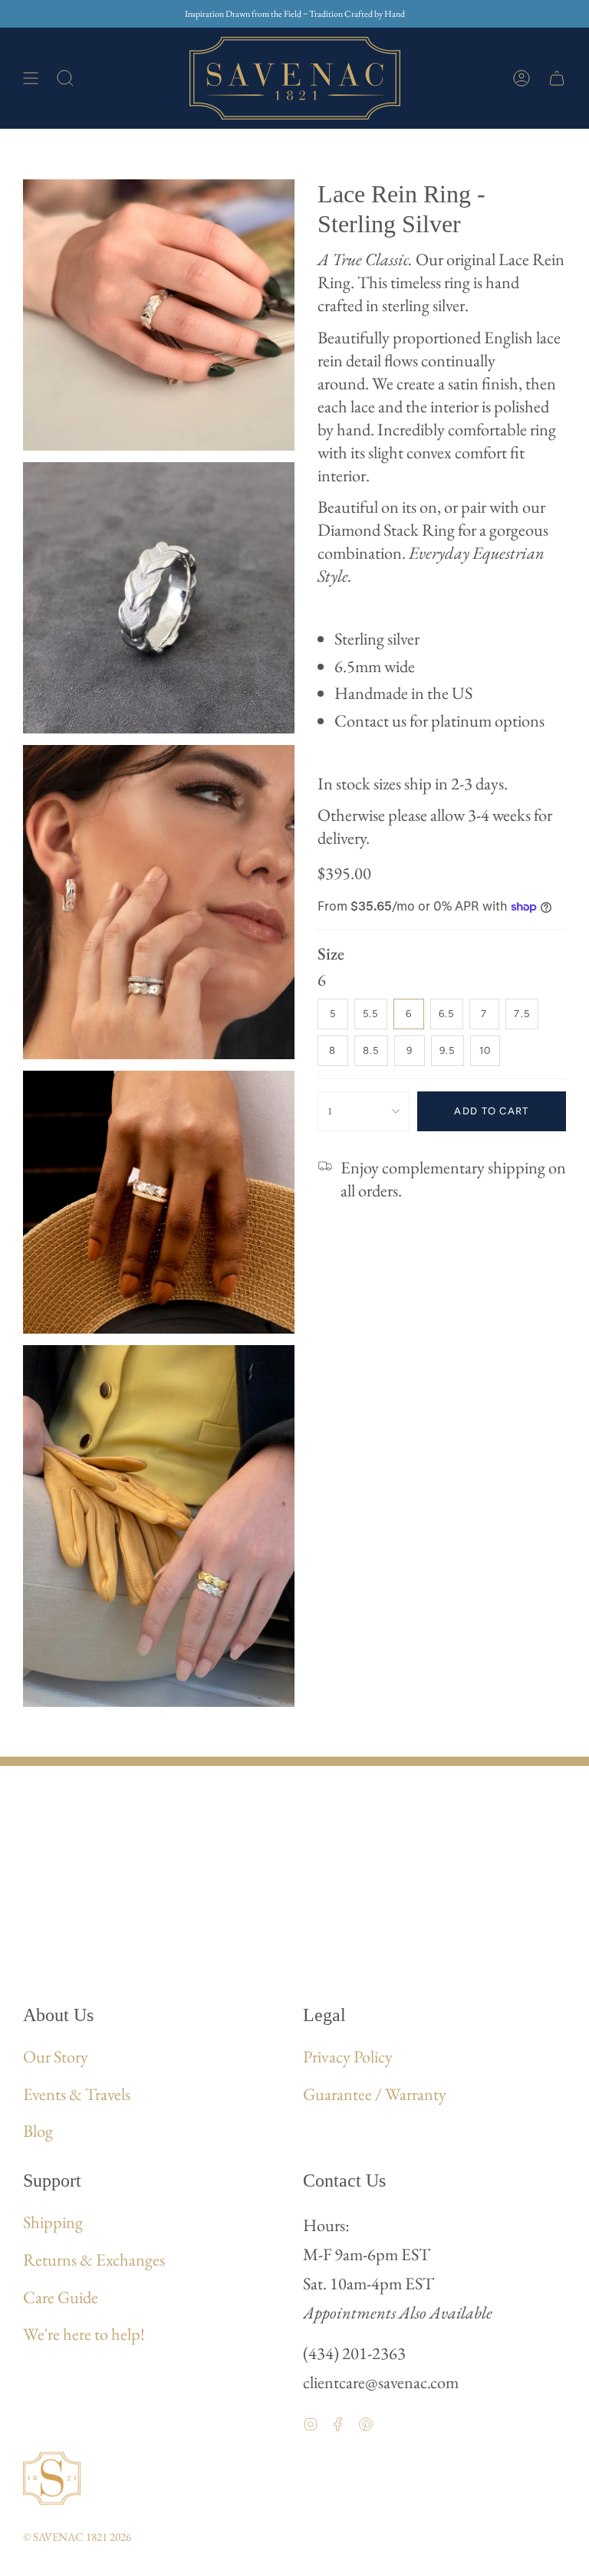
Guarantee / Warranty (375, 2094)
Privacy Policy (348, 2056)
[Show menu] (31, 78)
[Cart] (557, 78)
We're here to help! (84, 2334)
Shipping (53, 2222)
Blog (38, 2131)
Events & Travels (77, 2094)
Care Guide (61, 2297)
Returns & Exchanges (94, 2259)
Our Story (56, 2056)
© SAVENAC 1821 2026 (77, 2537)
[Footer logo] (52, 2478)
